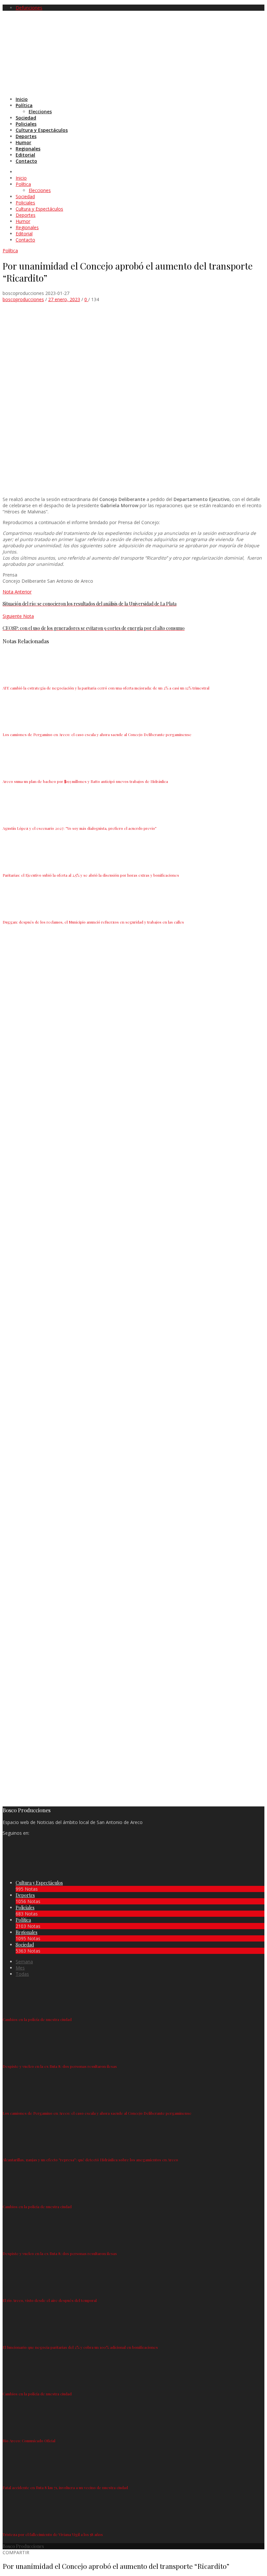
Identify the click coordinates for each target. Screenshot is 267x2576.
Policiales (25, 1908)
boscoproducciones (23, 299)
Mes (20, 1968)
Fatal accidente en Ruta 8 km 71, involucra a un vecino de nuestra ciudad (65, 2487)
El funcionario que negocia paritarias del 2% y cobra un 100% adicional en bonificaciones (80, 2347)
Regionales (27, 1932)
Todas (22, 1974)
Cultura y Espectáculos (39, 1883)
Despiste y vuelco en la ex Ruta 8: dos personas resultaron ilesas (60, 2066)
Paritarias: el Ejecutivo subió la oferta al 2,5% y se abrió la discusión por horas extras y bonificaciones (91, 875)
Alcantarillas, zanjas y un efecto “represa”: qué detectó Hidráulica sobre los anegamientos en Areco (90, 2160)
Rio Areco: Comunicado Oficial (29, 2441)
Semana (24, 1962)
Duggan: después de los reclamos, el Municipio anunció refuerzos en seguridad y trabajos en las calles (93, 922)
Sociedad (25, 1945)
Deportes (25, 1895)
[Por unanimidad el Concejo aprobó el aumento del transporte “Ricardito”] (142, 488)
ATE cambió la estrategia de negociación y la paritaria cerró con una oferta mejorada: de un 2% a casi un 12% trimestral (106, 688)
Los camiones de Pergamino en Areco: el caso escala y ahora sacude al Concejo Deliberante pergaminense (97, 734)
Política (10, 251)
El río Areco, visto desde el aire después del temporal (50, 2300)
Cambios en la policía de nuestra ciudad (37, 2019)
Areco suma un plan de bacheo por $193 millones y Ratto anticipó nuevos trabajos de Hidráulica (85, 781)
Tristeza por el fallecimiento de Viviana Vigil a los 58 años (53, 2534)
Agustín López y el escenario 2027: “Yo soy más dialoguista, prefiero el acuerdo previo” (80, 828)
